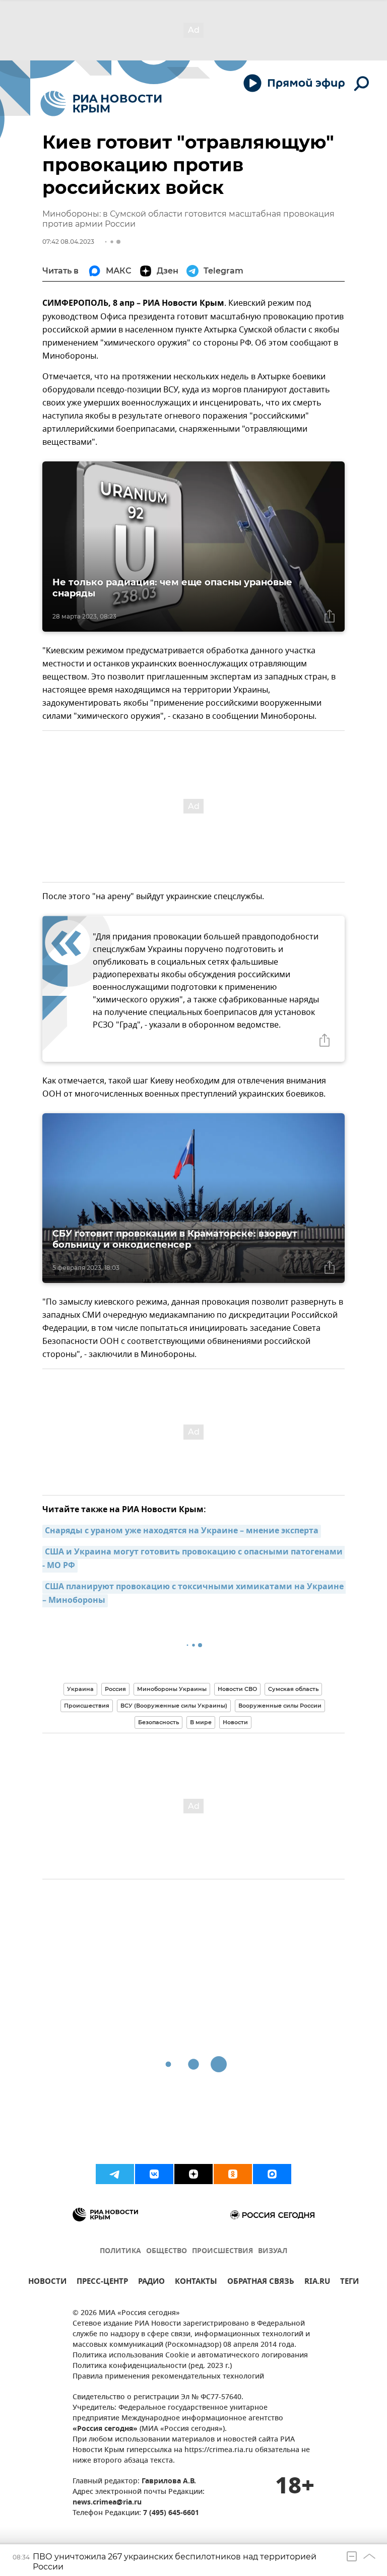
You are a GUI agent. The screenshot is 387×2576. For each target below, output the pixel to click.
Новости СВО (237, 1689)
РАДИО (151, 2283)
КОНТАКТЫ (196, 2283)
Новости (235, 1722)
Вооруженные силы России (280, 1706)
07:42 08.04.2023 (68, 242)
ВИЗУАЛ (273, 2251)
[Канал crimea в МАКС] (272, 2174)
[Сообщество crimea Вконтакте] (154, 2174)
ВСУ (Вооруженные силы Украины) (174, 1706)
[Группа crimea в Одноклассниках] (233, 2174)
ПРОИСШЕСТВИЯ (222, 2251)
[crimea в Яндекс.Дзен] (193, 2174)
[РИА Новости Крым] (101, 104)
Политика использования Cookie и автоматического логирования (190, 2356)
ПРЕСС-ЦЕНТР (102, 2283)
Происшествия (87, 1706)
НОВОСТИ (47, 2283)
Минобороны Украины (172, 1689)
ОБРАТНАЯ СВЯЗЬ (261, 2283)
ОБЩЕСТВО (167, 2251)
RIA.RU (317, 2283)
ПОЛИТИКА (120, 2251)
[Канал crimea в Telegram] (115, 2174)
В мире (201, 1722)
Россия (115, 1689)
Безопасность (158, 1722)
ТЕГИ (349, 2283)
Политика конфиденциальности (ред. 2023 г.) (152, 2366)
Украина (80, 1689)
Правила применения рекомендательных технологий (168, 2377)
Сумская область (293, 1689)
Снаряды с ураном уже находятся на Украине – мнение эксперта (182, 1531)
